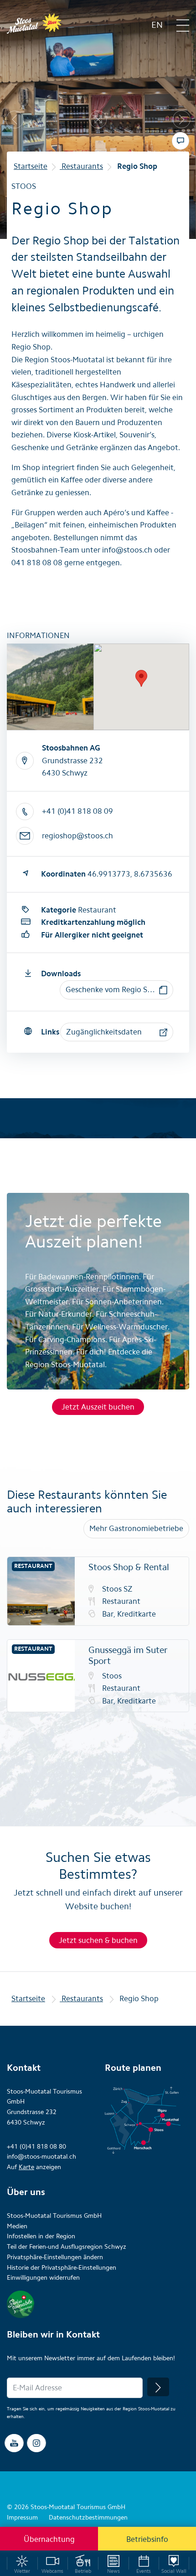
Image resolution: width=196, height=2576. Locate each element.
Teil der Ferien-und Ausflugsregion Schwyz (67, 2247)
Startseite (31, 166)
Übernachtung (49, 2539)
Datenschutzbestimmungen (88, 2518)
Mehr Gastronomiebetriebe (136, 1528)
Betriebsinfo (147, 2539)
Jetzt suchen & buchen (98, 1940)
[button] (116, 990)
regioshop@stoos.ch (77, 836)
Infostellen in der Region (41, 2236)
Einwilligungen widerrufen (43, 2278)
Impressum (22, 2518)
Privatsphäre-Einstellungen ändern (55, 2257)
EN (157, 25)
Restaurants (81, 166)
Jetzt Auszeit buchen (98, 1407)
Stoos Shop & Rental (129, 1567)
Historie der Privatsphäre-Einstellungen (62, 2268)
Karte (26, 2167)
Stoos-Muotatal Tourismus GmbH (54, 2216)
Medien (17, 2226)
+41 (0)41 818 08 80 (36, 2147)
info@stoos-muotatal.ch (41, 2157)
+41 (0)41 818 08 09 (77, 811)
